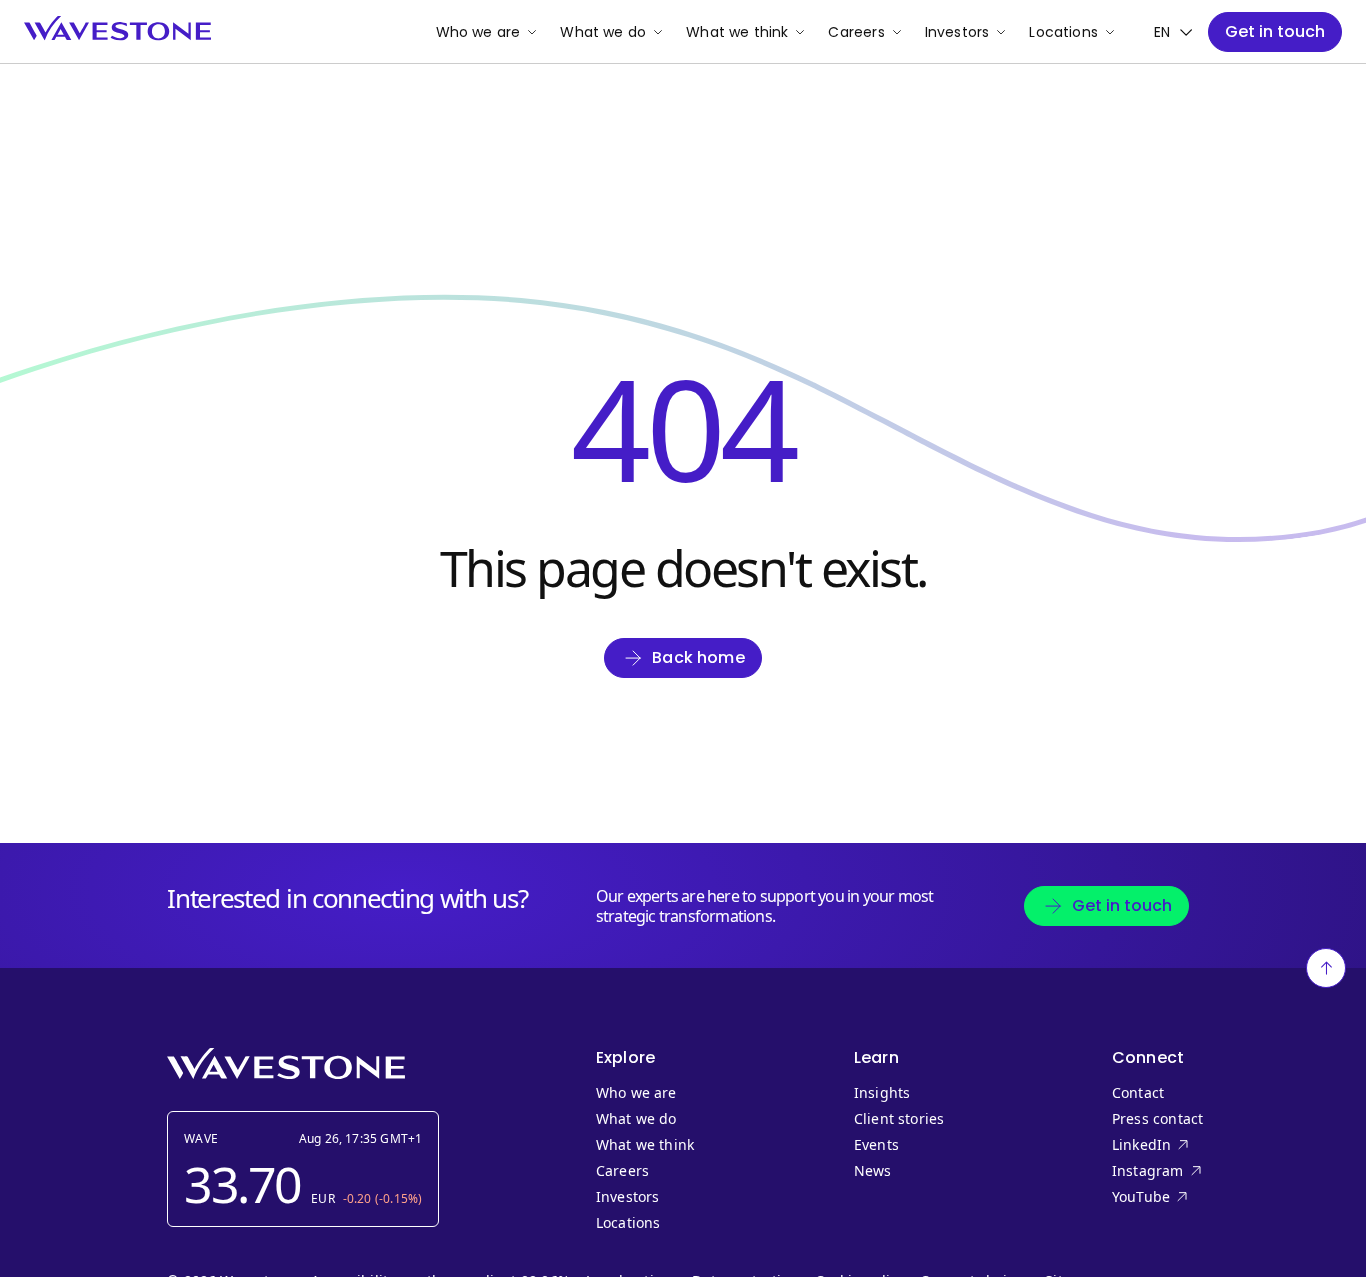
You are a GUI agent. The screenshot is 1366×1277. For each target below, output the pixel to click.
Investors (957, 32)
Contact (1138, 1093)
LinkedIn (1181, 1145)
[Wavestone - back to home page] (117, 28)
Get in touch (1275, 31)
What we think (737, 32)
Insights (882, 1093)
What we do (603, 32)
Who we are (478, 32)
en (1162, 32)
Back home (698, 657)
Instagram (1181, 1171)
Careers (856, 32)
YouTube (1181, 1197)
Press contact (1157, 1119)
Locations (1063, 32)
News (873, 1171)
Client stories (899, 1119)
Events (876, 1145)
